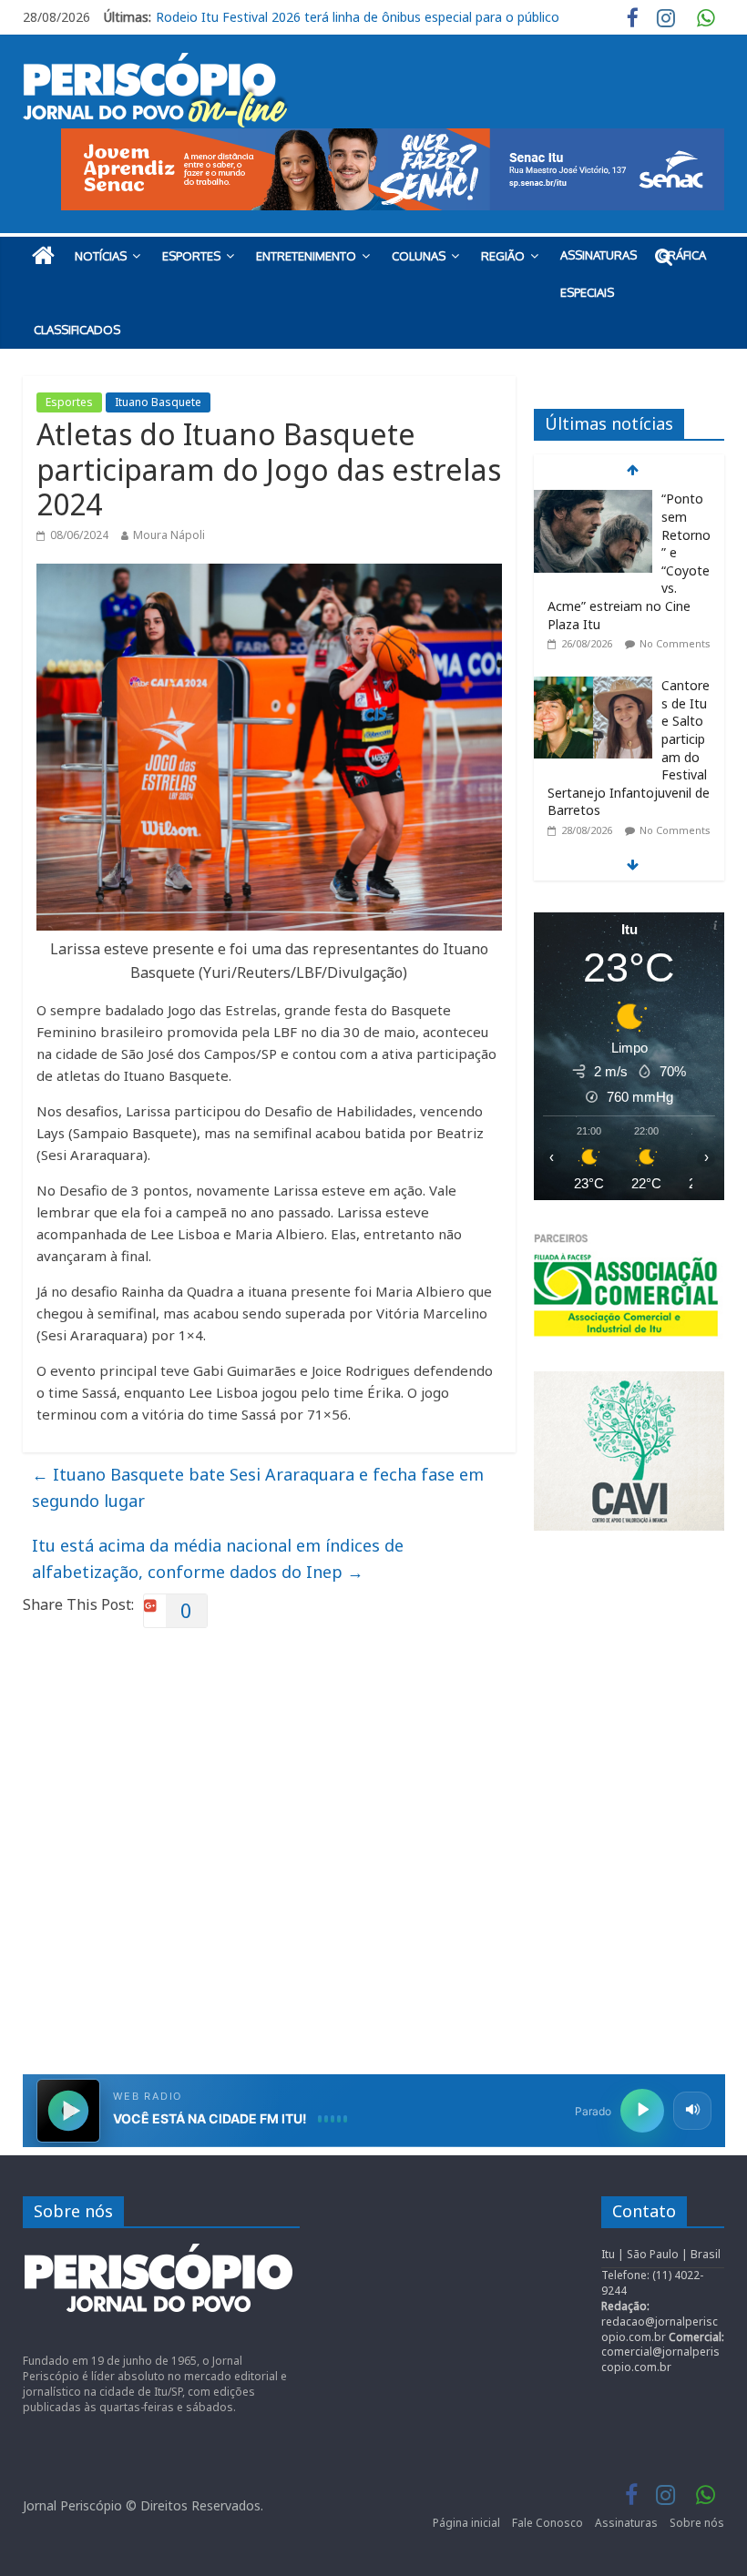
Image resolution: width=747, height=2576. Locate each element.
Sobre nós (697, 2523)
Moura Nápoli (169, 535)
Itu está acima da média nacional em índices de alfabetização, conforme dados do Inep (218, 1558)
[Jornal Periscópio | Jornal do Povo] (43, 256)
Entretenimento (306, 256)
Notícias (101, 256)
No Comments (675, 553)
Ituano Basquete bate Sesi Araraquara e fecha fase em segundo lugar (258, 1487)
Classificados (77, 330)
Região (503, 256)
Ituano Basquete (158, 402)
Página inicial (466, 2523)
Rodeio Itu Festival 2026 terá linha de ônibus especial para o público (358, 17)
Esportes (191, 256)
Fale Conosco (547, 2523)
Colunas (419, 256)
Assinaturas (599, 255)
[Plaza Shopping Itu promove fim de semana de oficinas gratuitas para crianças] (593, 783)
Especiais (587, 292)
